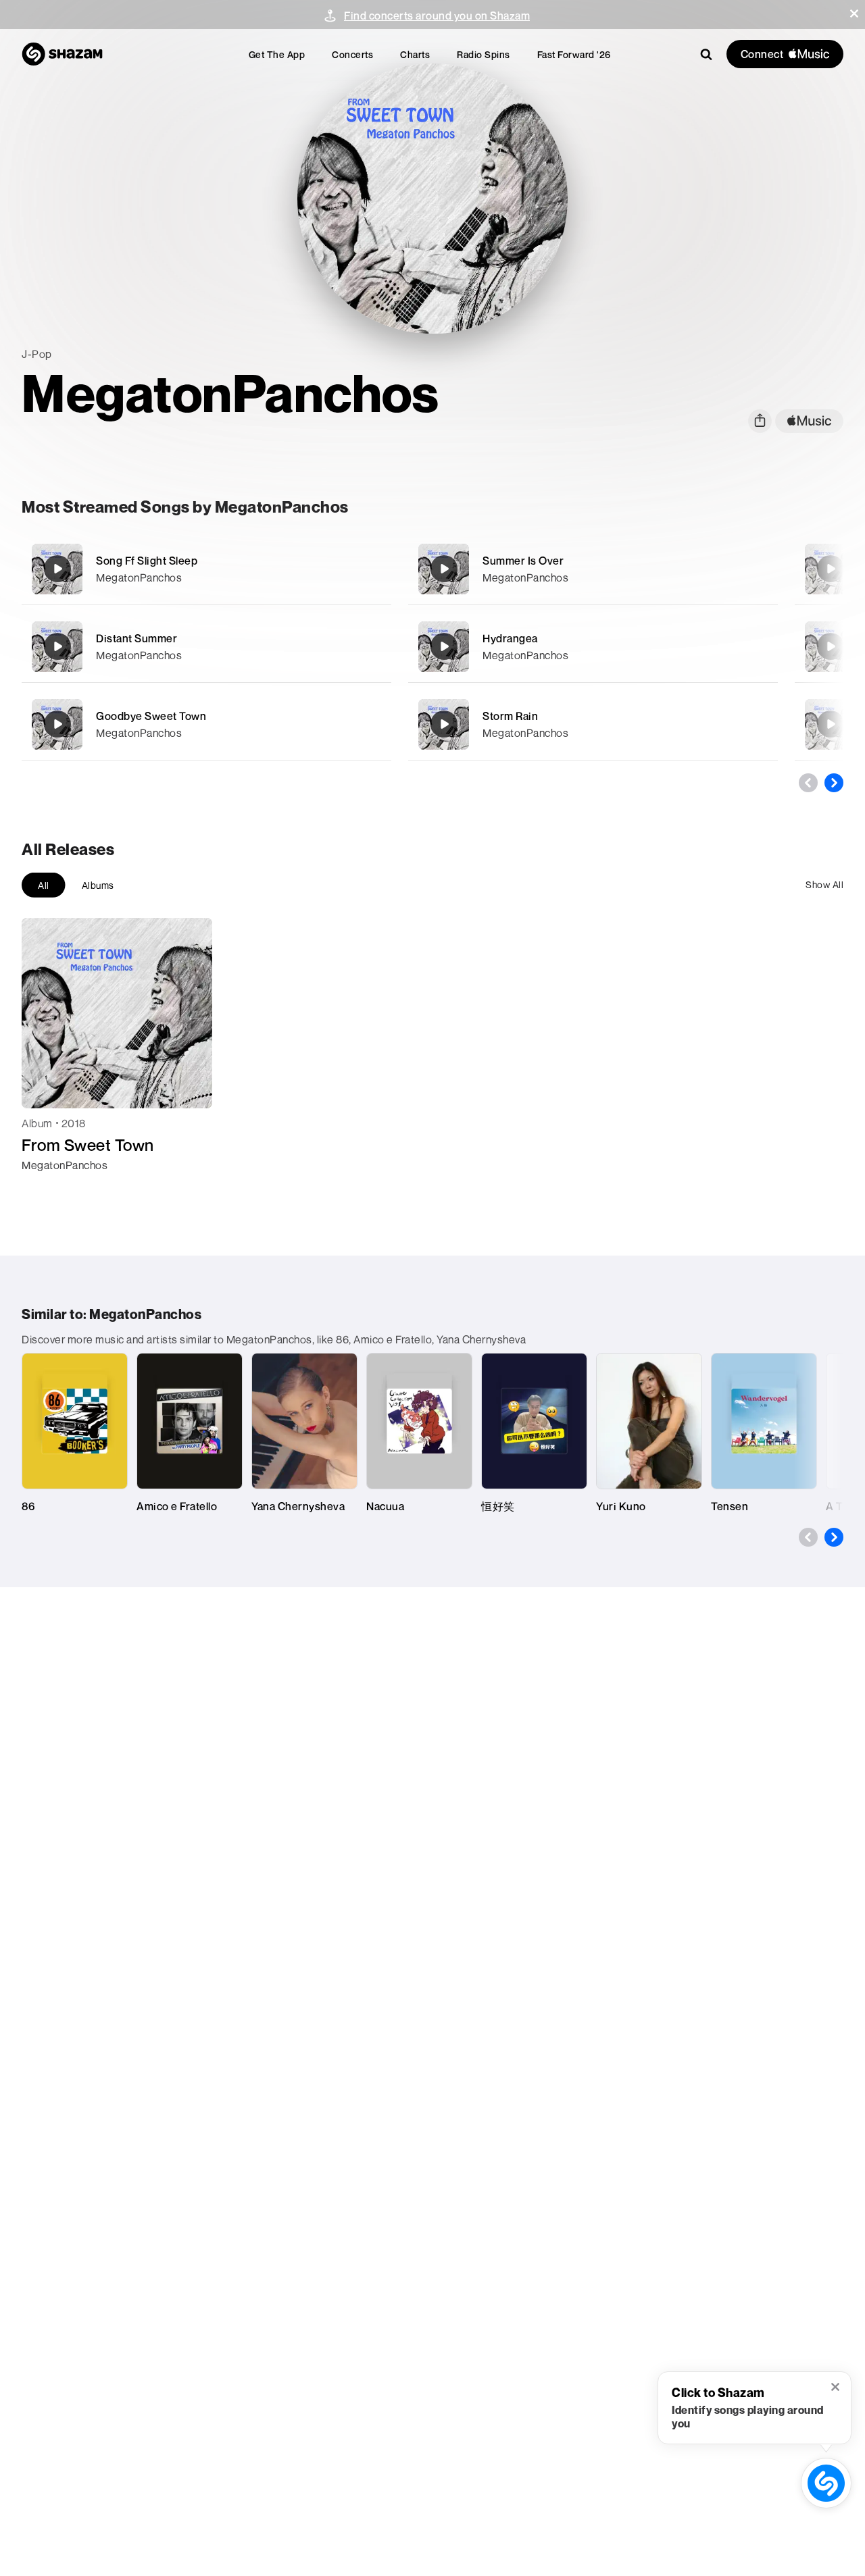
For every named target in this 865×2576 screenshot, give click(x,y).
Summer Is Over (523, 561)
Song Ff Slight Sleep (147, 561)
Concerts (352, 54)
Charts (415, 54)
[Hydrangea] (593, 647)
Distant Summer (137, 638)
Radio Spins (484, 54)
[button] (854, 14)
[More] (373, 569)
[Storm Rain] (593, 724)
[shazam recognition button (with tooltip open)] (826, 2483)
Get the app (277, 54)
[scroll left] (808, 783)
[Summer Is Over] (593, 569)
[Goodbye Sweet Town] (206, 724)
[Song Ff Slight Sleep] (206, 569)
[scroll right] (834, 783)
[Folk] (831, 646)
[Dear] (831, 724)
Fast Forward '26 (574, 54)
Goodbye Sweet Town (151, 716)
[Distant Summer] (206, 647)
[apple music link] (809, 421)
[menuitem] (277, 54)
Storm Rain (510, 716)
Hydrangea (510, 638)
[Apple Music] (46, 1189)
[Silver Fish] (831, 569)
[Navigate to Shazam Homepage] (62, 54)
